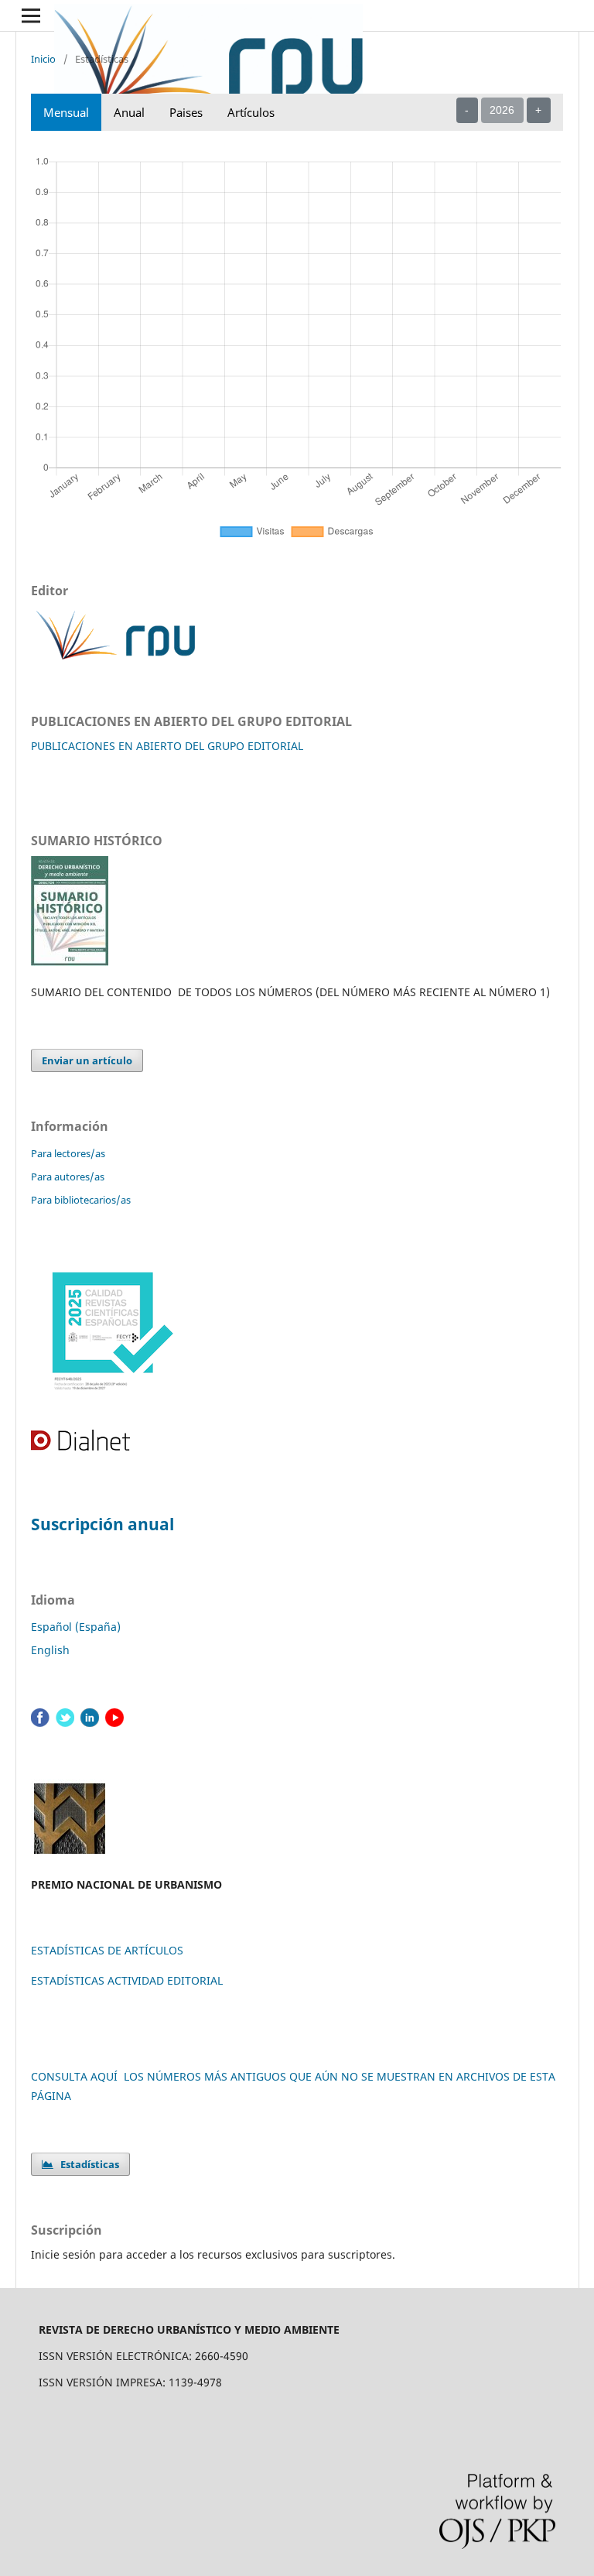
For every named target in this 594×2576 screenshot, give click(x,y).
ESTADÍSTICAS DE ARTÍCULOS (107, 1950)
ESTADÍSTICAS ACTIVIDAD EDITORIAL (127, 1980)
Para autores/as (68, 1177)
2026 (502, 110)
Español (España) (76, 1627)
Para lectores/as (68, 1153)
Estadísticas (86, 2164)
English (50, 1650)
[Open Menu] (31, 15)
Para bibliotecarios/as (81, 1200)
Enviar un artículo (87, 1060)
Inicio (43, 59)
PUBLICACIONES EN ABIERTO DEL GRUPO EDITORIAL (167, 746)
